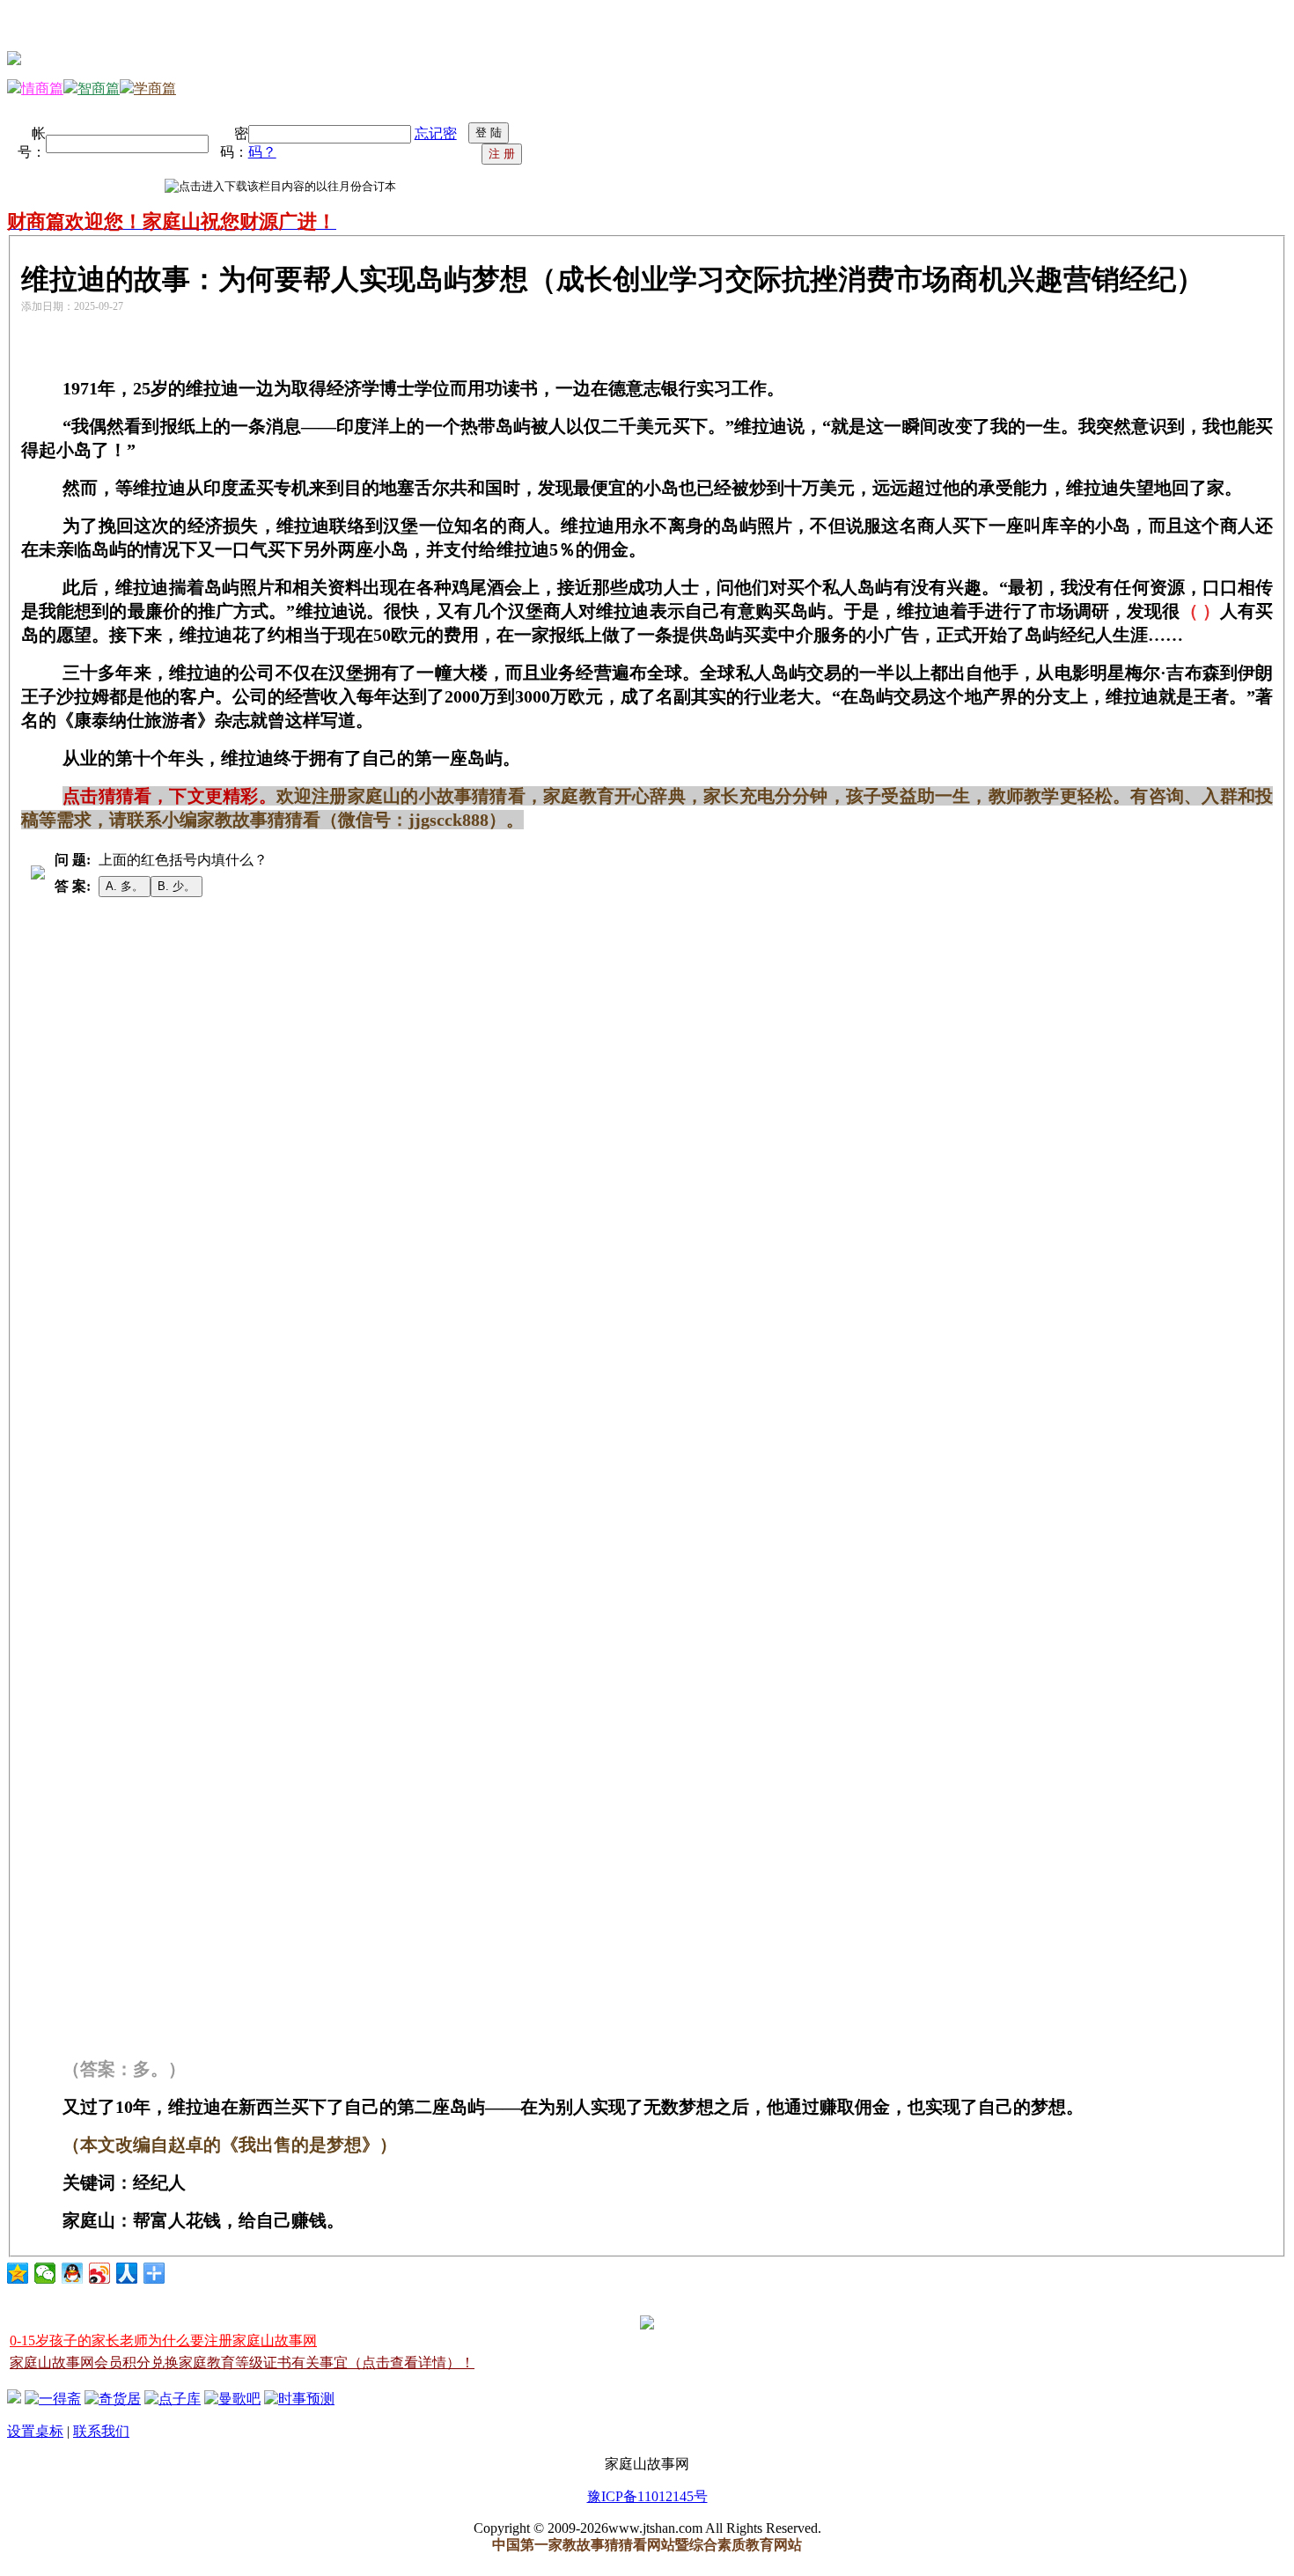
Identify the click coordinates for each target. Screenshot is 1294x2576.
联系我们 (101, 2431)
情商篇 (42, 88)
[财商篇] (14, 60)
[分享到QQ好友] (73, 2273)
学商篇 (155, 88)
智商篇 (99, 88)
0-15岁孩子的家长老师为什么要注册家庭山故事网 (163, 2340)
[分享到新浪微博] (100, 2273)
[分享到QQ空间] (18, 2273)
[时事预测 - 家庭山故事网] (299, 2399)
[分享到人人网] (127, 2273)
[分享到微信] (45, 2273)
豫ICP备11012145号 (647, 2496)
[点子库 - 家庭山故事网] (173, 2399)
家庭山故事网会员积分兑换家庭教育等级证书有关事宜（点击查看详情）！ (242, 2363)
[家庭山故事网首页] (14, 2399)
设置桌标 (35, 2431)
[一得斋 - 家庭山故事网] (53, 2399)
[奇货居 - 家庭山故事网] (113, 2399)
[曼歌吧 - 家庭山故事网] (232, 2399)
